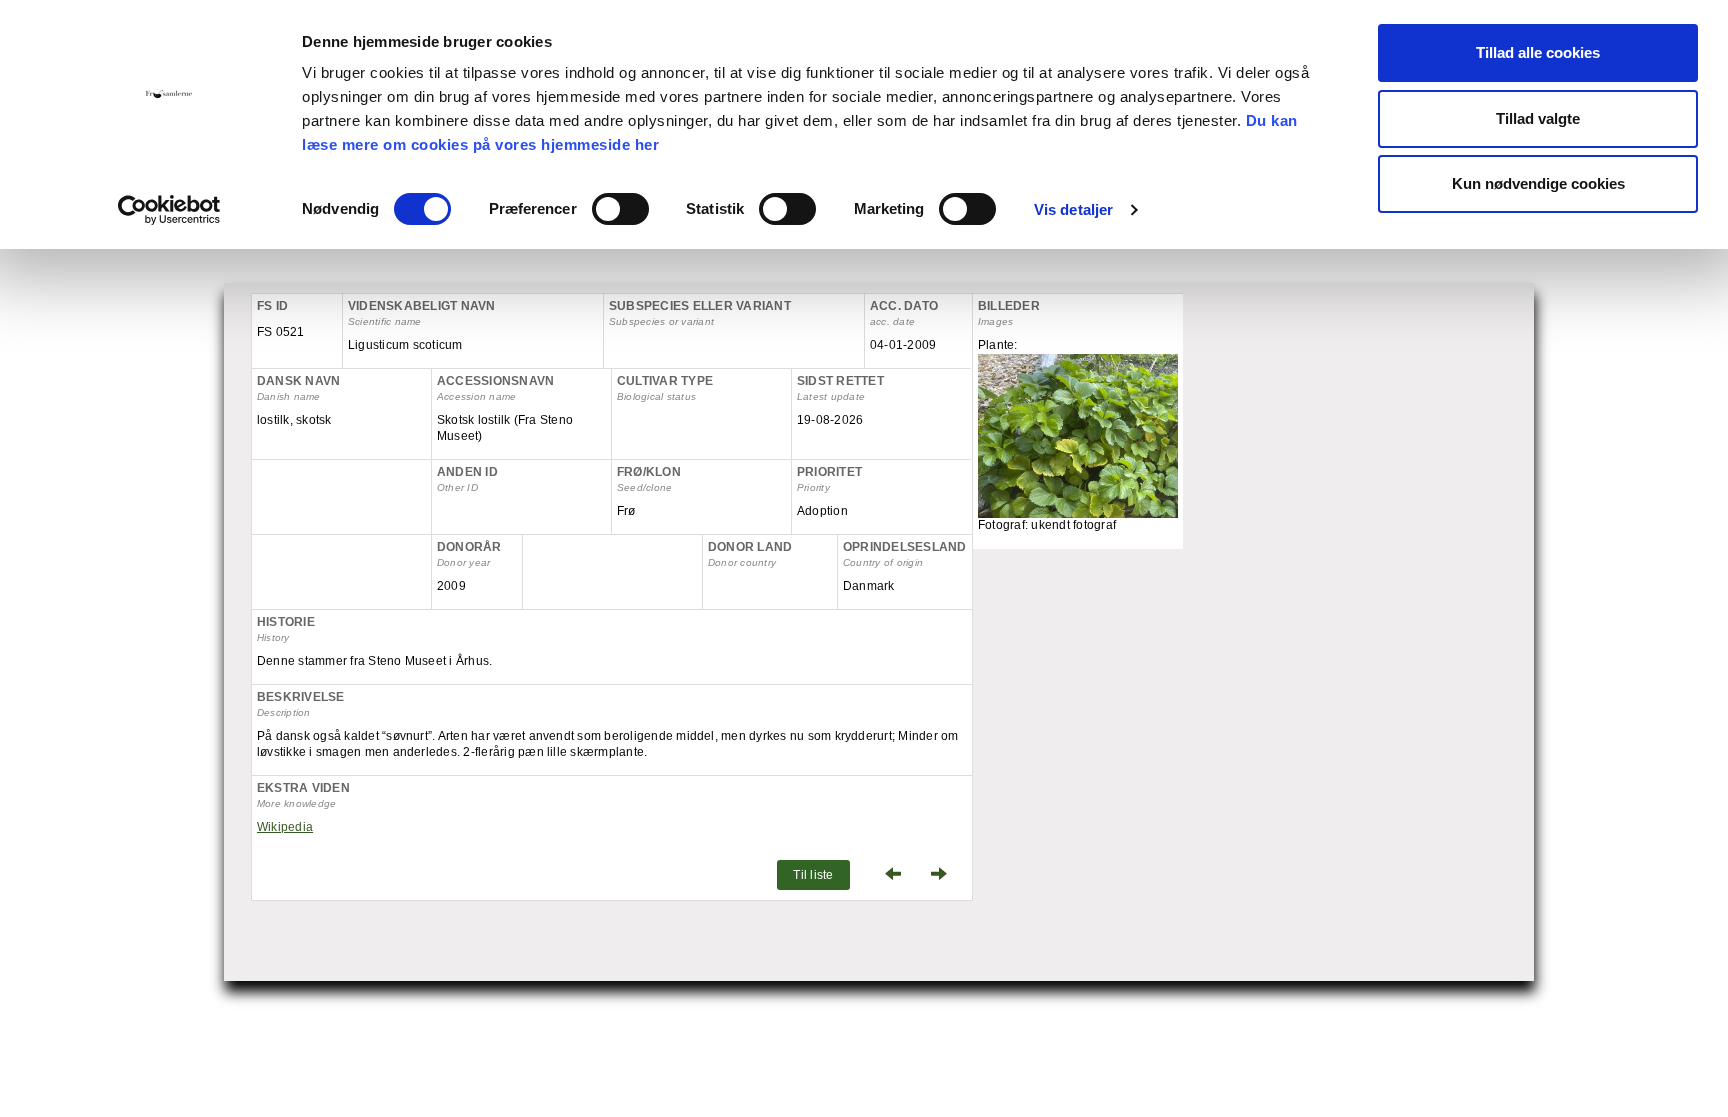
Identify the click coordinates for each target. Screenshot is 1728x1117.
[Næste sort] (944, 875)
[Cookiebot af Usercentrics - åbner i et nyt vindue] (169, 210)
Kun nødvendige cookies (1538, 183)
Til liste (813, 875)
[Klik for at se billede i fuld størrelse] (1078, 453)
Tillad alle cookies (1538, 52)
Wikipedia (285, 827)
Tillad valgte (1538, 118)
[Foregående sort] (888, 875)
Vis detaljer (1073, 209)
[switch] (620, 209)
